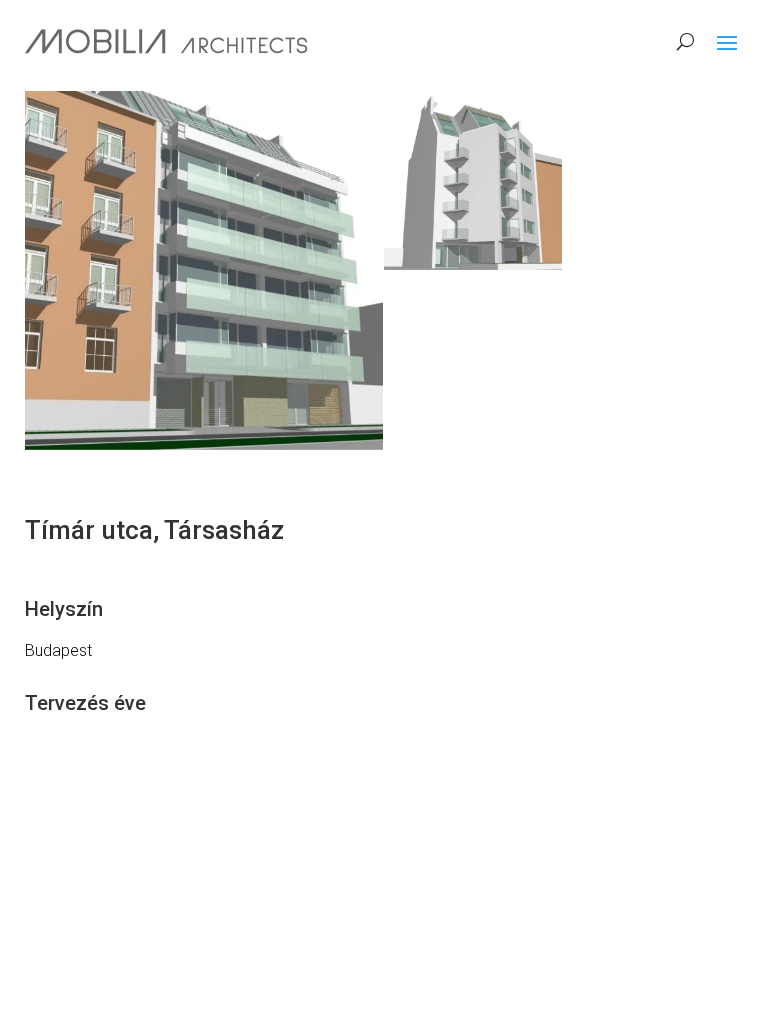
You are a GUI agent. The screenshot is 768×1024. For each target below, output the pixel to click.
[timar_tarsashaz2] (473, 180)
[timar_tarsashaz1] (204, 270)
